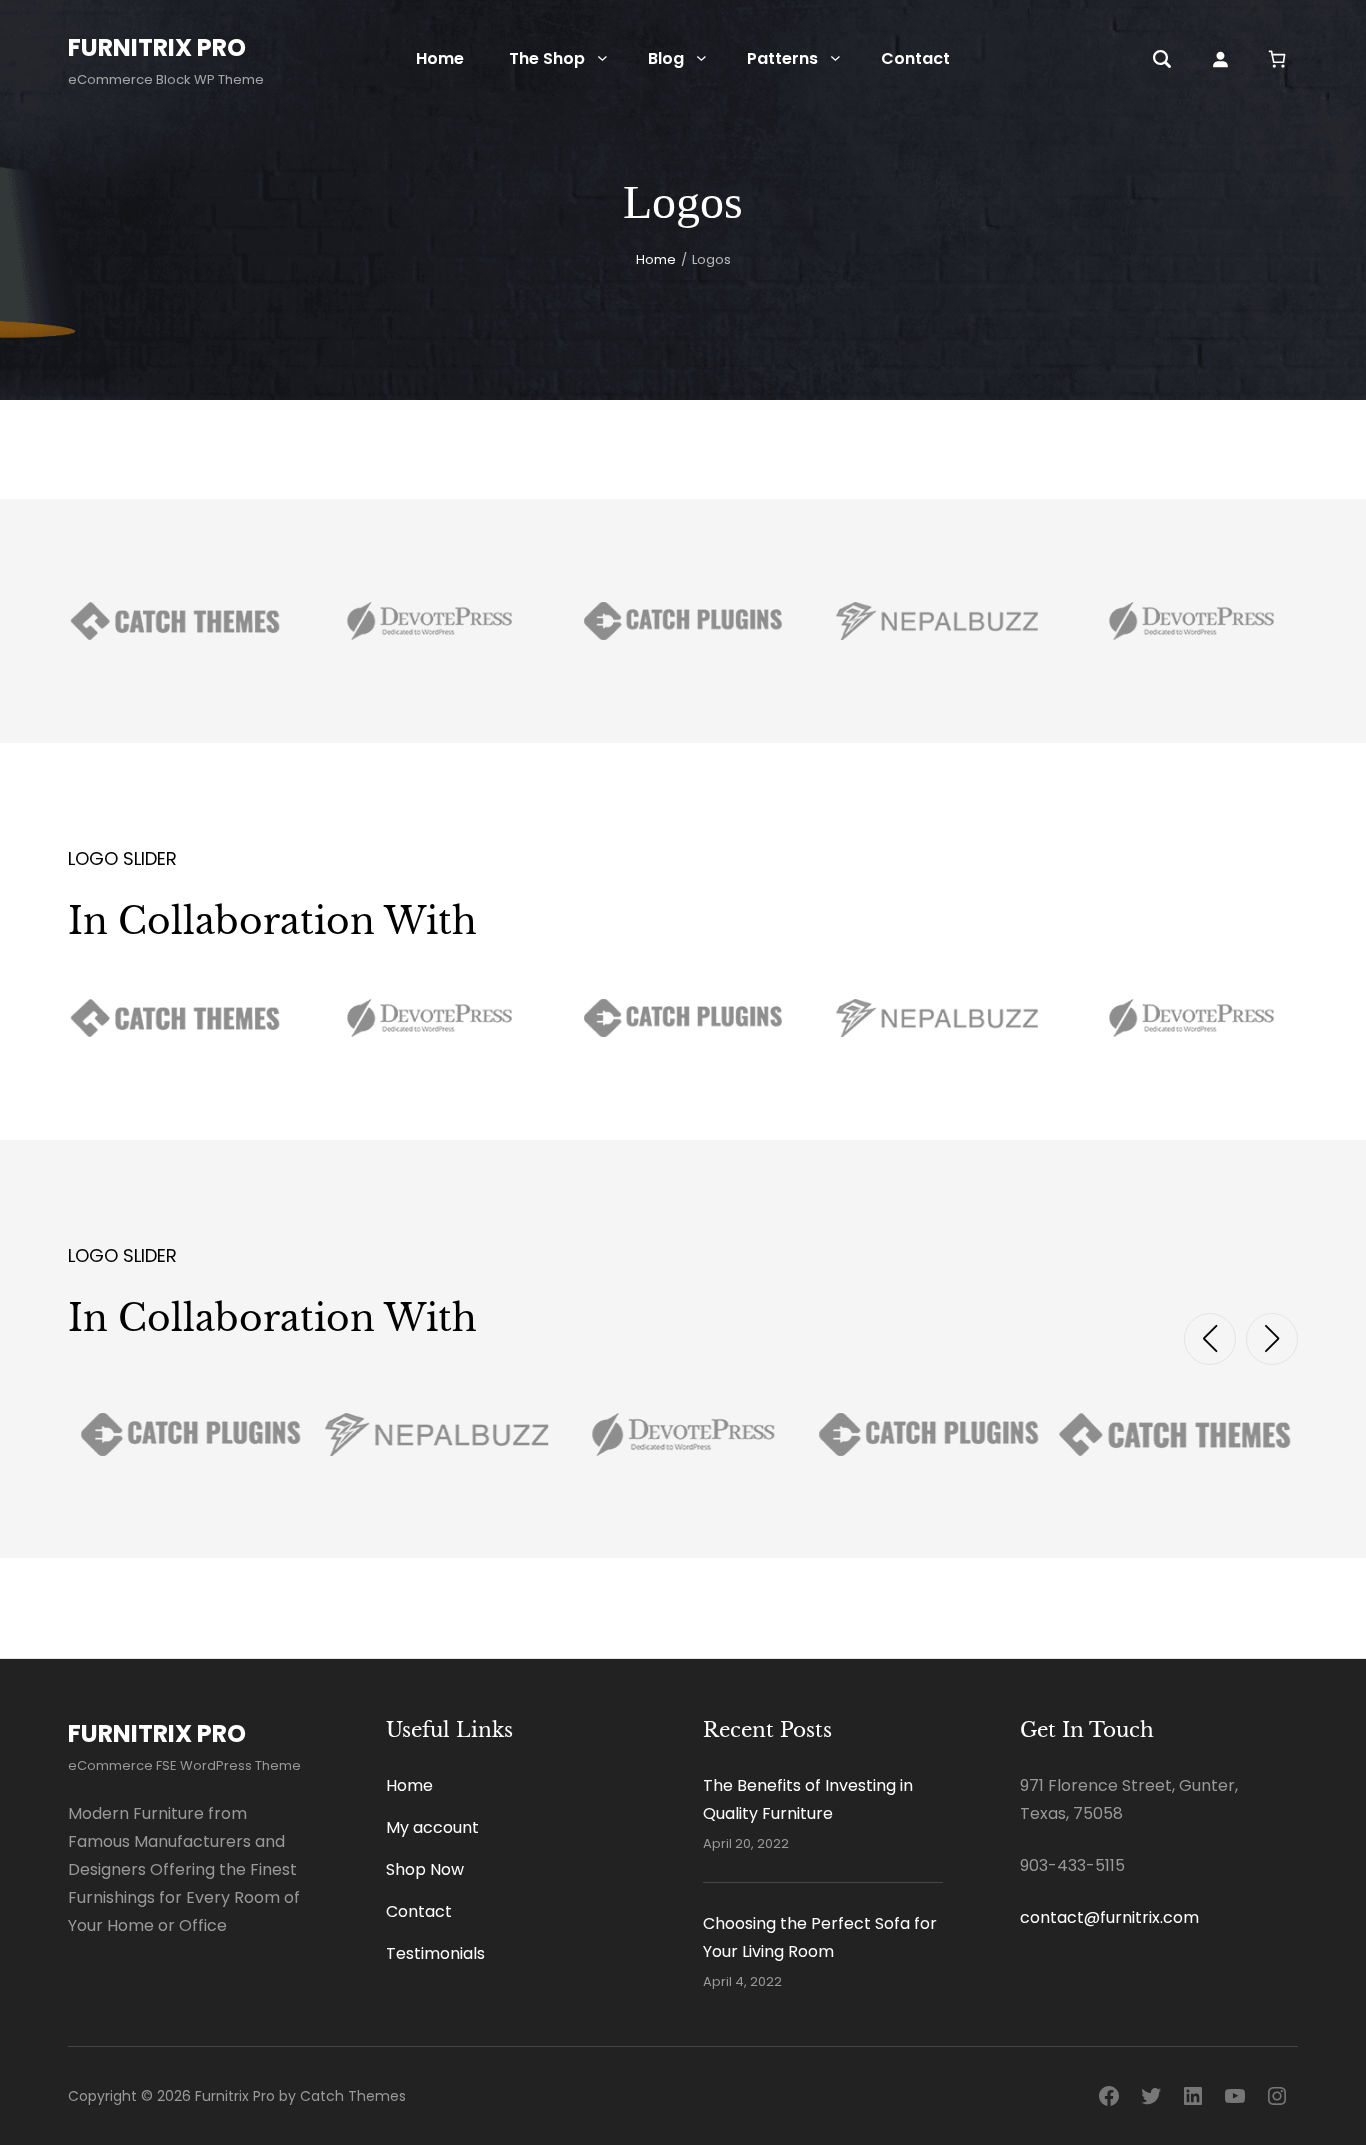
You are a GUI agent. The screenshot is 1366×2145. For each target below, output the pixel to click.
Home (656, 259)
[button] (1210, 1339)
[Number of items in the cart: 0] (1277, 58)
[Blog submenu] (701, 57)
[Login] (1220, 59)
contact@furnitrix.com (1109, 1917)
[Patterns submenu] (835, 57)
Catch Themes (353, 2096)
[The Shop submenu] (602, 57)
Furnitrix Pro (157, 47)
